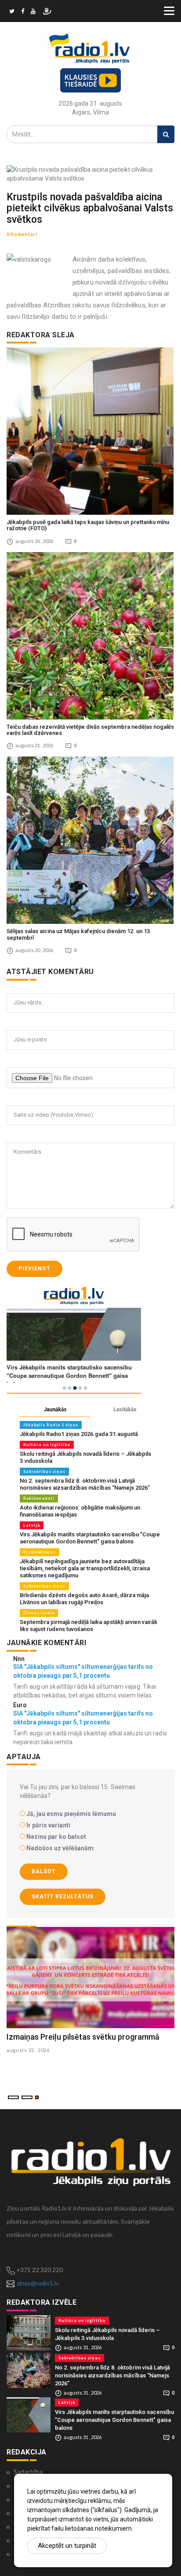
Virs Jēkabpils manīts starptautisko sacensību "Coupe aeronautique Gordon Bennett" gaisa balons (90, 1538)
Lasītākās (125, 1410)
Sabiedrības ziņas (44, 1471)
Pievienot (34, 1269)
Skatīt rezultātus (63, 1897)
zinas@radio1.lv (38, 2283)
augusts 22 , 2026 (28, 2050)
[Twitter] (12, 12)
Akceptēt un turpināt (67, 2546)
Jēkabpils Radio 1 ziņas (51, 1425)
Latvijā (32, 1525)
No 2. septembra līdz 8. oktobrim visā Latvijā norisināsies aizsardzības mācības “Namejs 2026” (85, 1484)
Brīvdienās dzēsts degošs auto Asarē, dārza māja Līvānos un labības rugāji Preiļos (84, 1599)
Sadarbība (28, 2472)
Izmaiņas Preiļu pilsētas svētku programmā (83, 2037)
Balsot (44, 1871)
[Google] (33, 12)
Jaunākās (55, 1410)
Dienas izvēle (39, 1613)
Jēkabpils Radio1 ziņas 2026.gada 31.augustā (79, 1434)
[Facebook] (23, 12)
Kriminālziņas (40, 1552)
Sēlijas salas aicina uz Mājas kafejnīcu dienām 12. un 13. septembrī (79, 934)
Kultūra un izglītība (47, 1445)
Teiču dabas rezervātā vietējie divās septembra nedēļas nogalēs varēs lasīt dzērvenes (90, 730)
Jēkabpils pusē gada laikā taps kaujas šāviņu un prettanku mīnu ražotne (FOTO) (88, 525)
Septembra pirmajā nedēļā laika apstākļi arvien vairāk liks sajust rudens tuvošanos (89, 1626)
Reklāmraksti (39, 1498)
